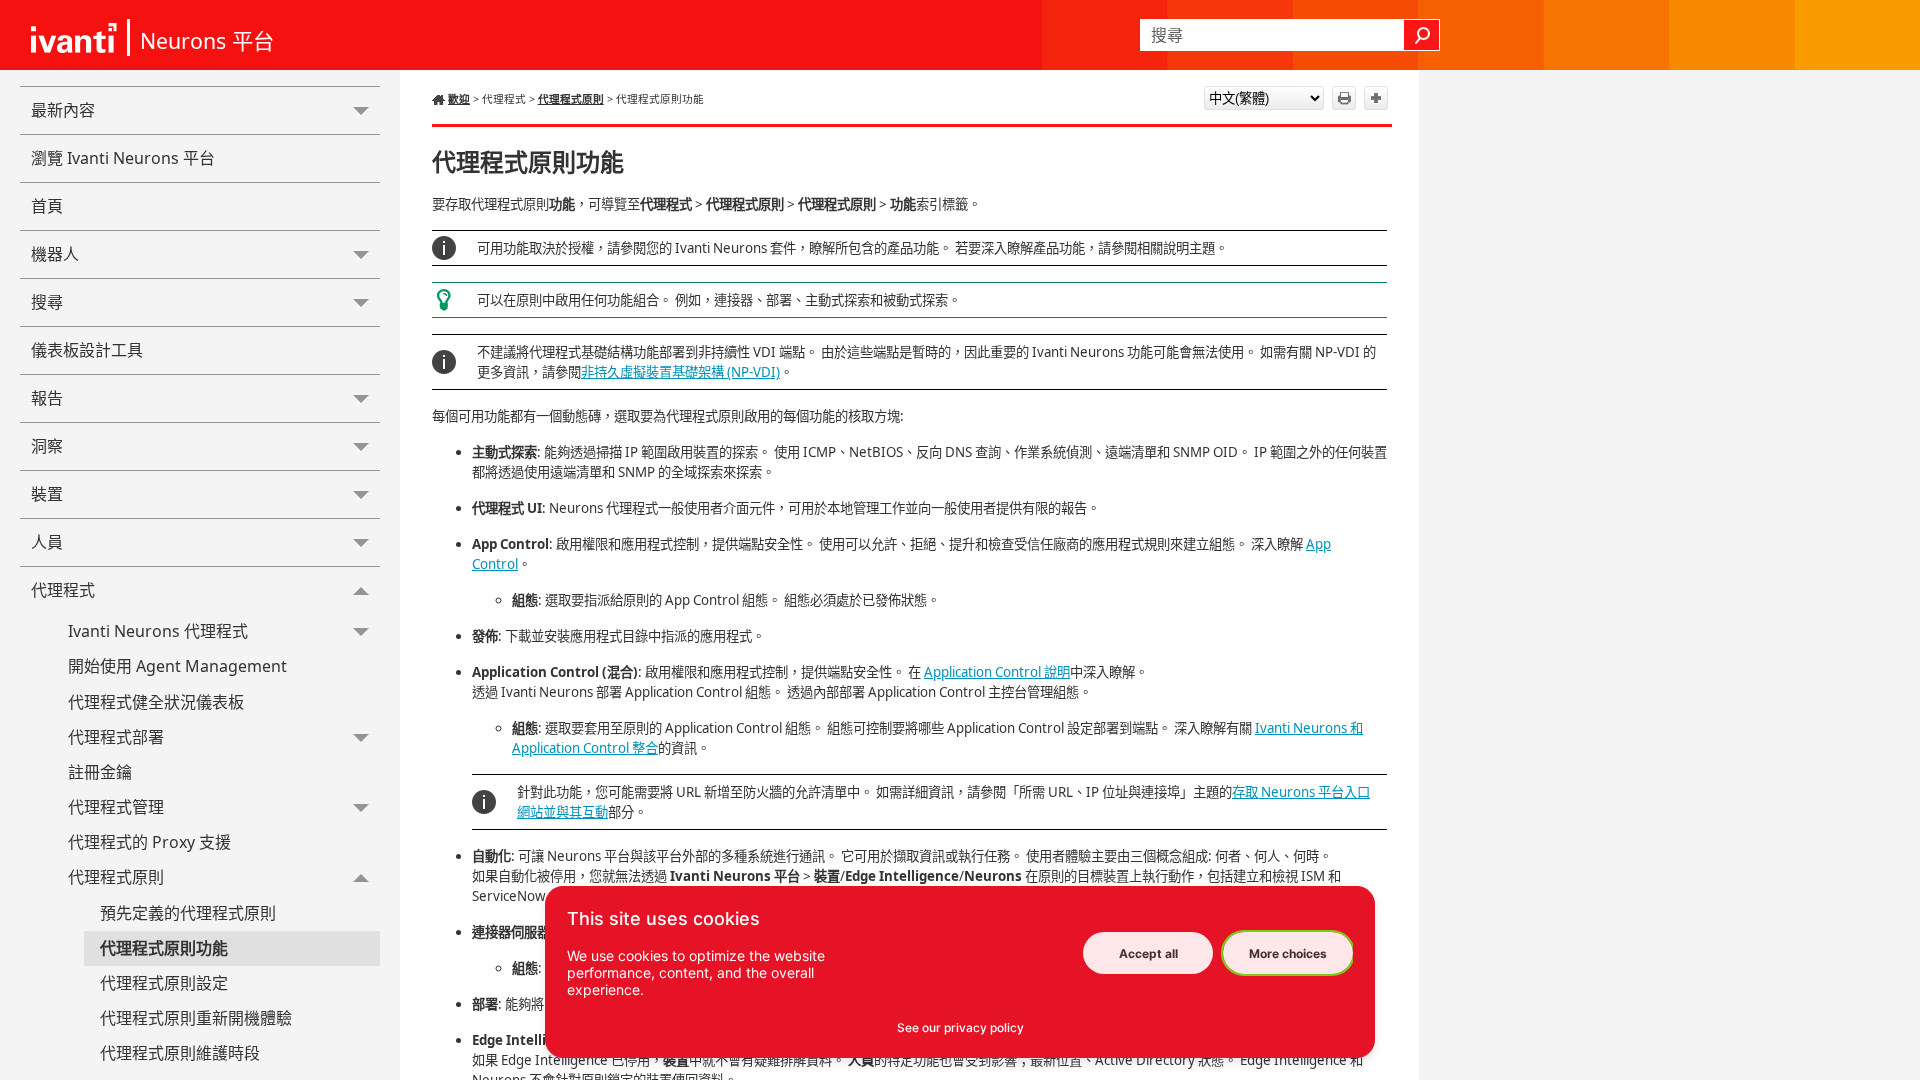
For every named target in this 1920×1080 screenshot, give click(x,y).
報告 (47, 398)
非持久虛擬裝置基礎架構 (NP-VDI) (680, 372)
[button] (1422, 35)
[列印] (1344, 98)
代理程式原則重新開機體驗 (196, 1018)
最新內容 (63, 110)
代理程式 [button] (63, 590)
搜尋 (47, 302)
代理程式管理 (116, 807)
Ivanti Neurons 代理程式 (158, 631)
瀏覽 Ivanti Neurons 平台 (123, 158)
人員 (47, 542)
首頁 (47, 206)
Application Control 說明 (997, 672)
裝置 (47, 494)
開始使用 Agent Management (177, 666)
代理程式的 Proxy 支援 (149, 842)
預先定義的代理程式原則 (188, 913)
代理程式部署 (116, 737)
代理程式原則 (116, 877)
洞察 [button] (47, 446)
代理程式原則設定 (164, 983)
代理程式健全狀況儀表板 (156, 702)
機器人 (55, 254)
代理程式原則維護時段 (180, 1053)
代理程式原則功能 (164, 948)
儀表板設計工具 (87, 350)
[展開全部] (1376, 98)
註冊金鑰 (100, 772)
